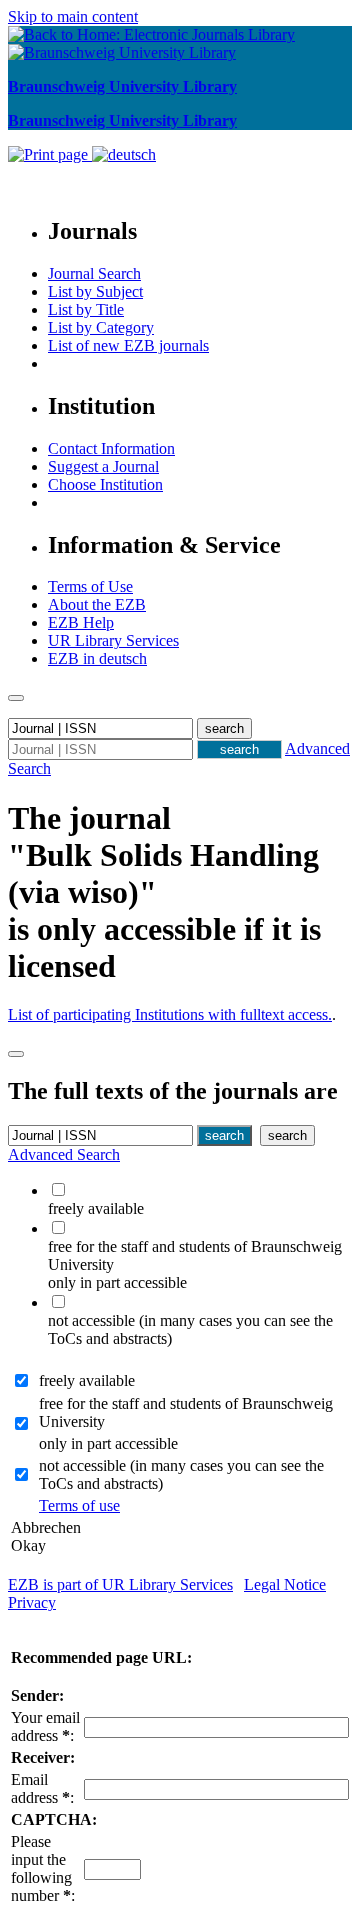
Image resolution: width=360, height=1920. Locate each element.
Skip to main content (73, 16)
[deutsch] (124, 154)
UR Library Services (113, 640)
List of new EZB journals (128, 345)
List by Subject (95, 291)
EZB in (97, 658)
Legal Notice (285, 1584)
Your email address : (45, 1726)
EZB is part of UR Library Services (120, 1584)
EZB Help (81, 622)
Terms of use (79, 1505)
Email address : (42, 1788)
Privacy (32, 1602)
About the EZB (97, 604)
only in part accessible (108, 1443)
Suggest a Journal (103, 466)
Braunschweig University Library (122, 86)
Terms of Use (90, 586)
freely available (87, 1380)
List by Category (101, 327)
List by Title (86, 309)
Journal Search (94, 273)
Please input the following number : (43, 1868)
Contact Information (111, 448)
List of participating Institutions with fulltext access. (170, 1014)
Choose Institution (105, 484)
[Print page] (50, 154)
